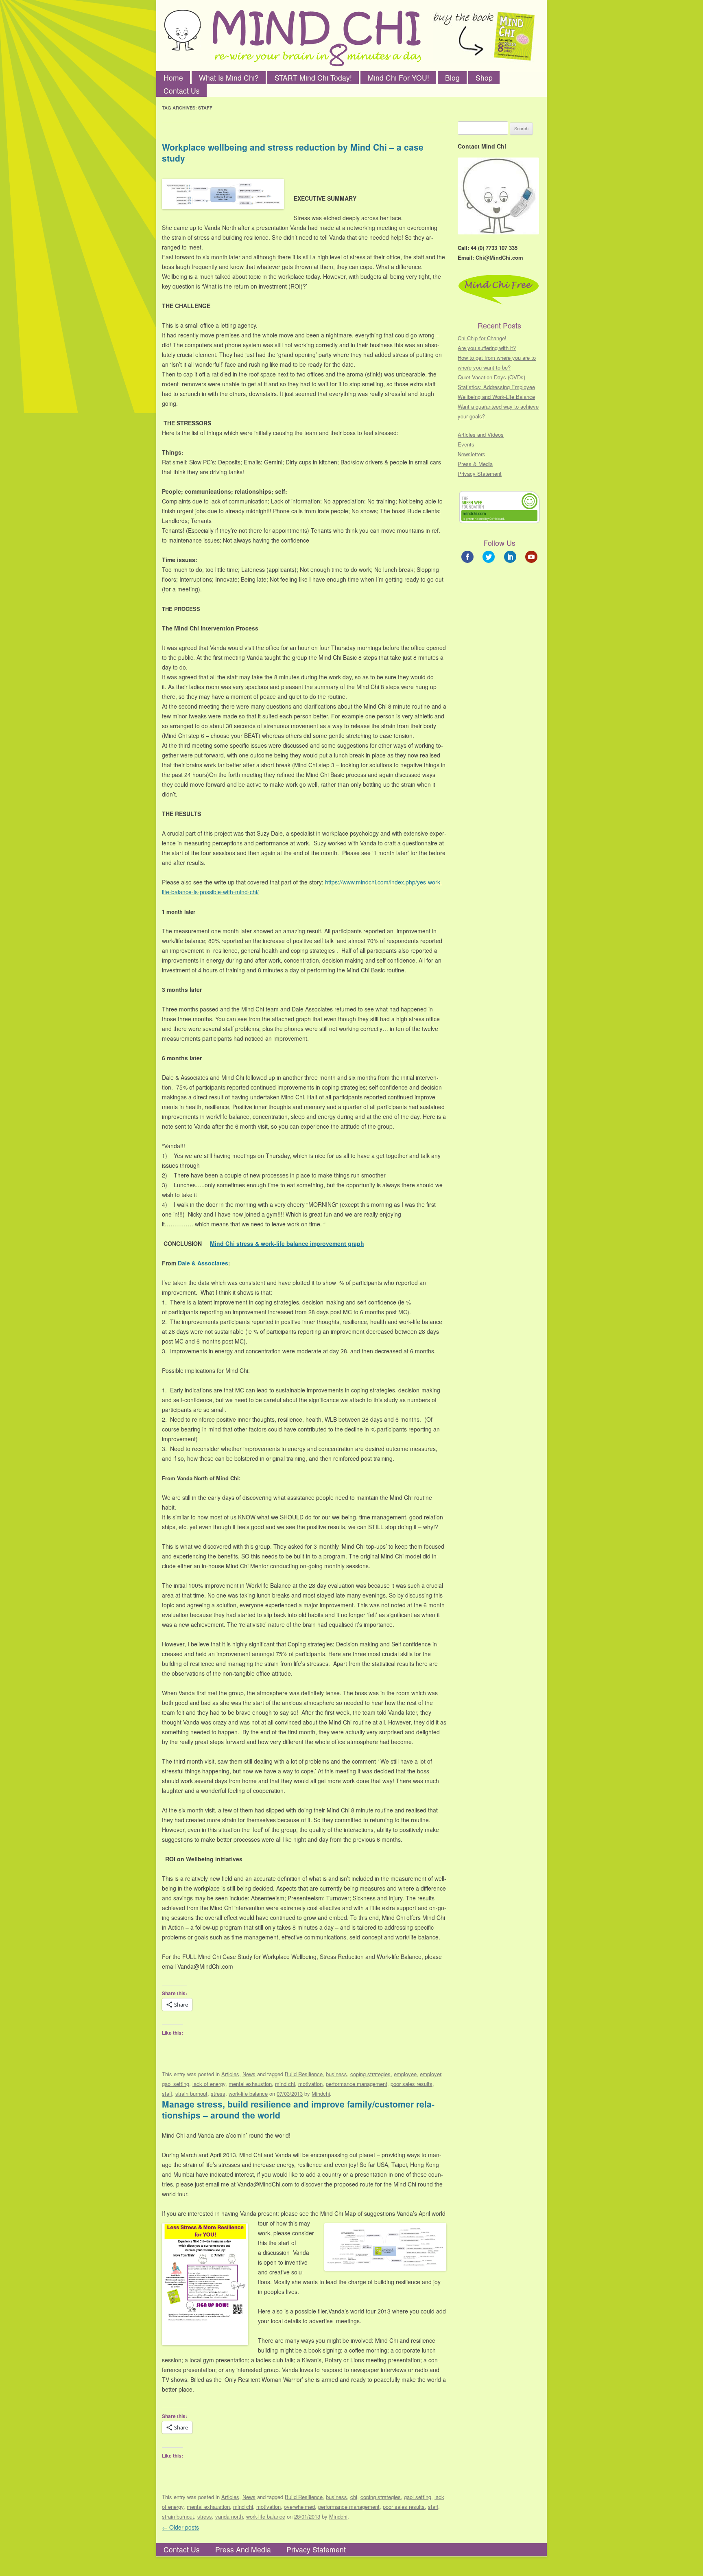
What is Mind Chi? (229, 78)
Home (173, 78)
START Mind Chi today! (313, 78)
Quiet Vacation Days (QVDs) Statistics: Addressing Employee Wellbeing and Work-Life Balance (496, 387)
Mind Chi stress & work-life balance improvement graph (287, 1243)
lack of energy (209, 2084)
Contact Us (182, 91)
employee (405, 2074)
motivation (310, 2084)
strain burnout (191, 2093)
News (249, 2074)
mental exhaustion (250, 2084)
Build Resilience (304, 2074)
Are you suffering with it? (487, 348)
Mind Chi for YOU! (398, 78)
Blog (452, 78)
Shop (484, 78)
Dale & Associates (203, 1263)
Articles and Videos (481, 434)
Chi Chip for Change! (482, 338)
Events (466, 444)
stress (218, 2093)
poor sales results (412, 2084)
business (336, 2074)
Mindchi (321, 2093)
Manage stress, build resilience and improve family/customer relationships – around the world (298, 2109)
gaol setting (176, 2084)
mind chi (285, 2084)
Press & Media (475, 464)
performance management (357, 2084)
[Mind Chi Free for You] (317, 40)
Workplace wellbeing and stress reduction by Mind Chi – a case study (293, 152)
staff (167, 2093)
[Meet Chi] (182, 30)
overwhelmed (299, 2507)
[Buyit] (484, 36)
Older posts (180, 2527)
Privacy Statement (480, 474)
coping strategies (370, 2074)
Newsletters (472, 454)
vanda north (229, 2516)
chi (354, 2497)
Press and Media (243, 2549)
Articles (230, 2074)
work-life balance (248, 2093)
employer (430, 2074)
